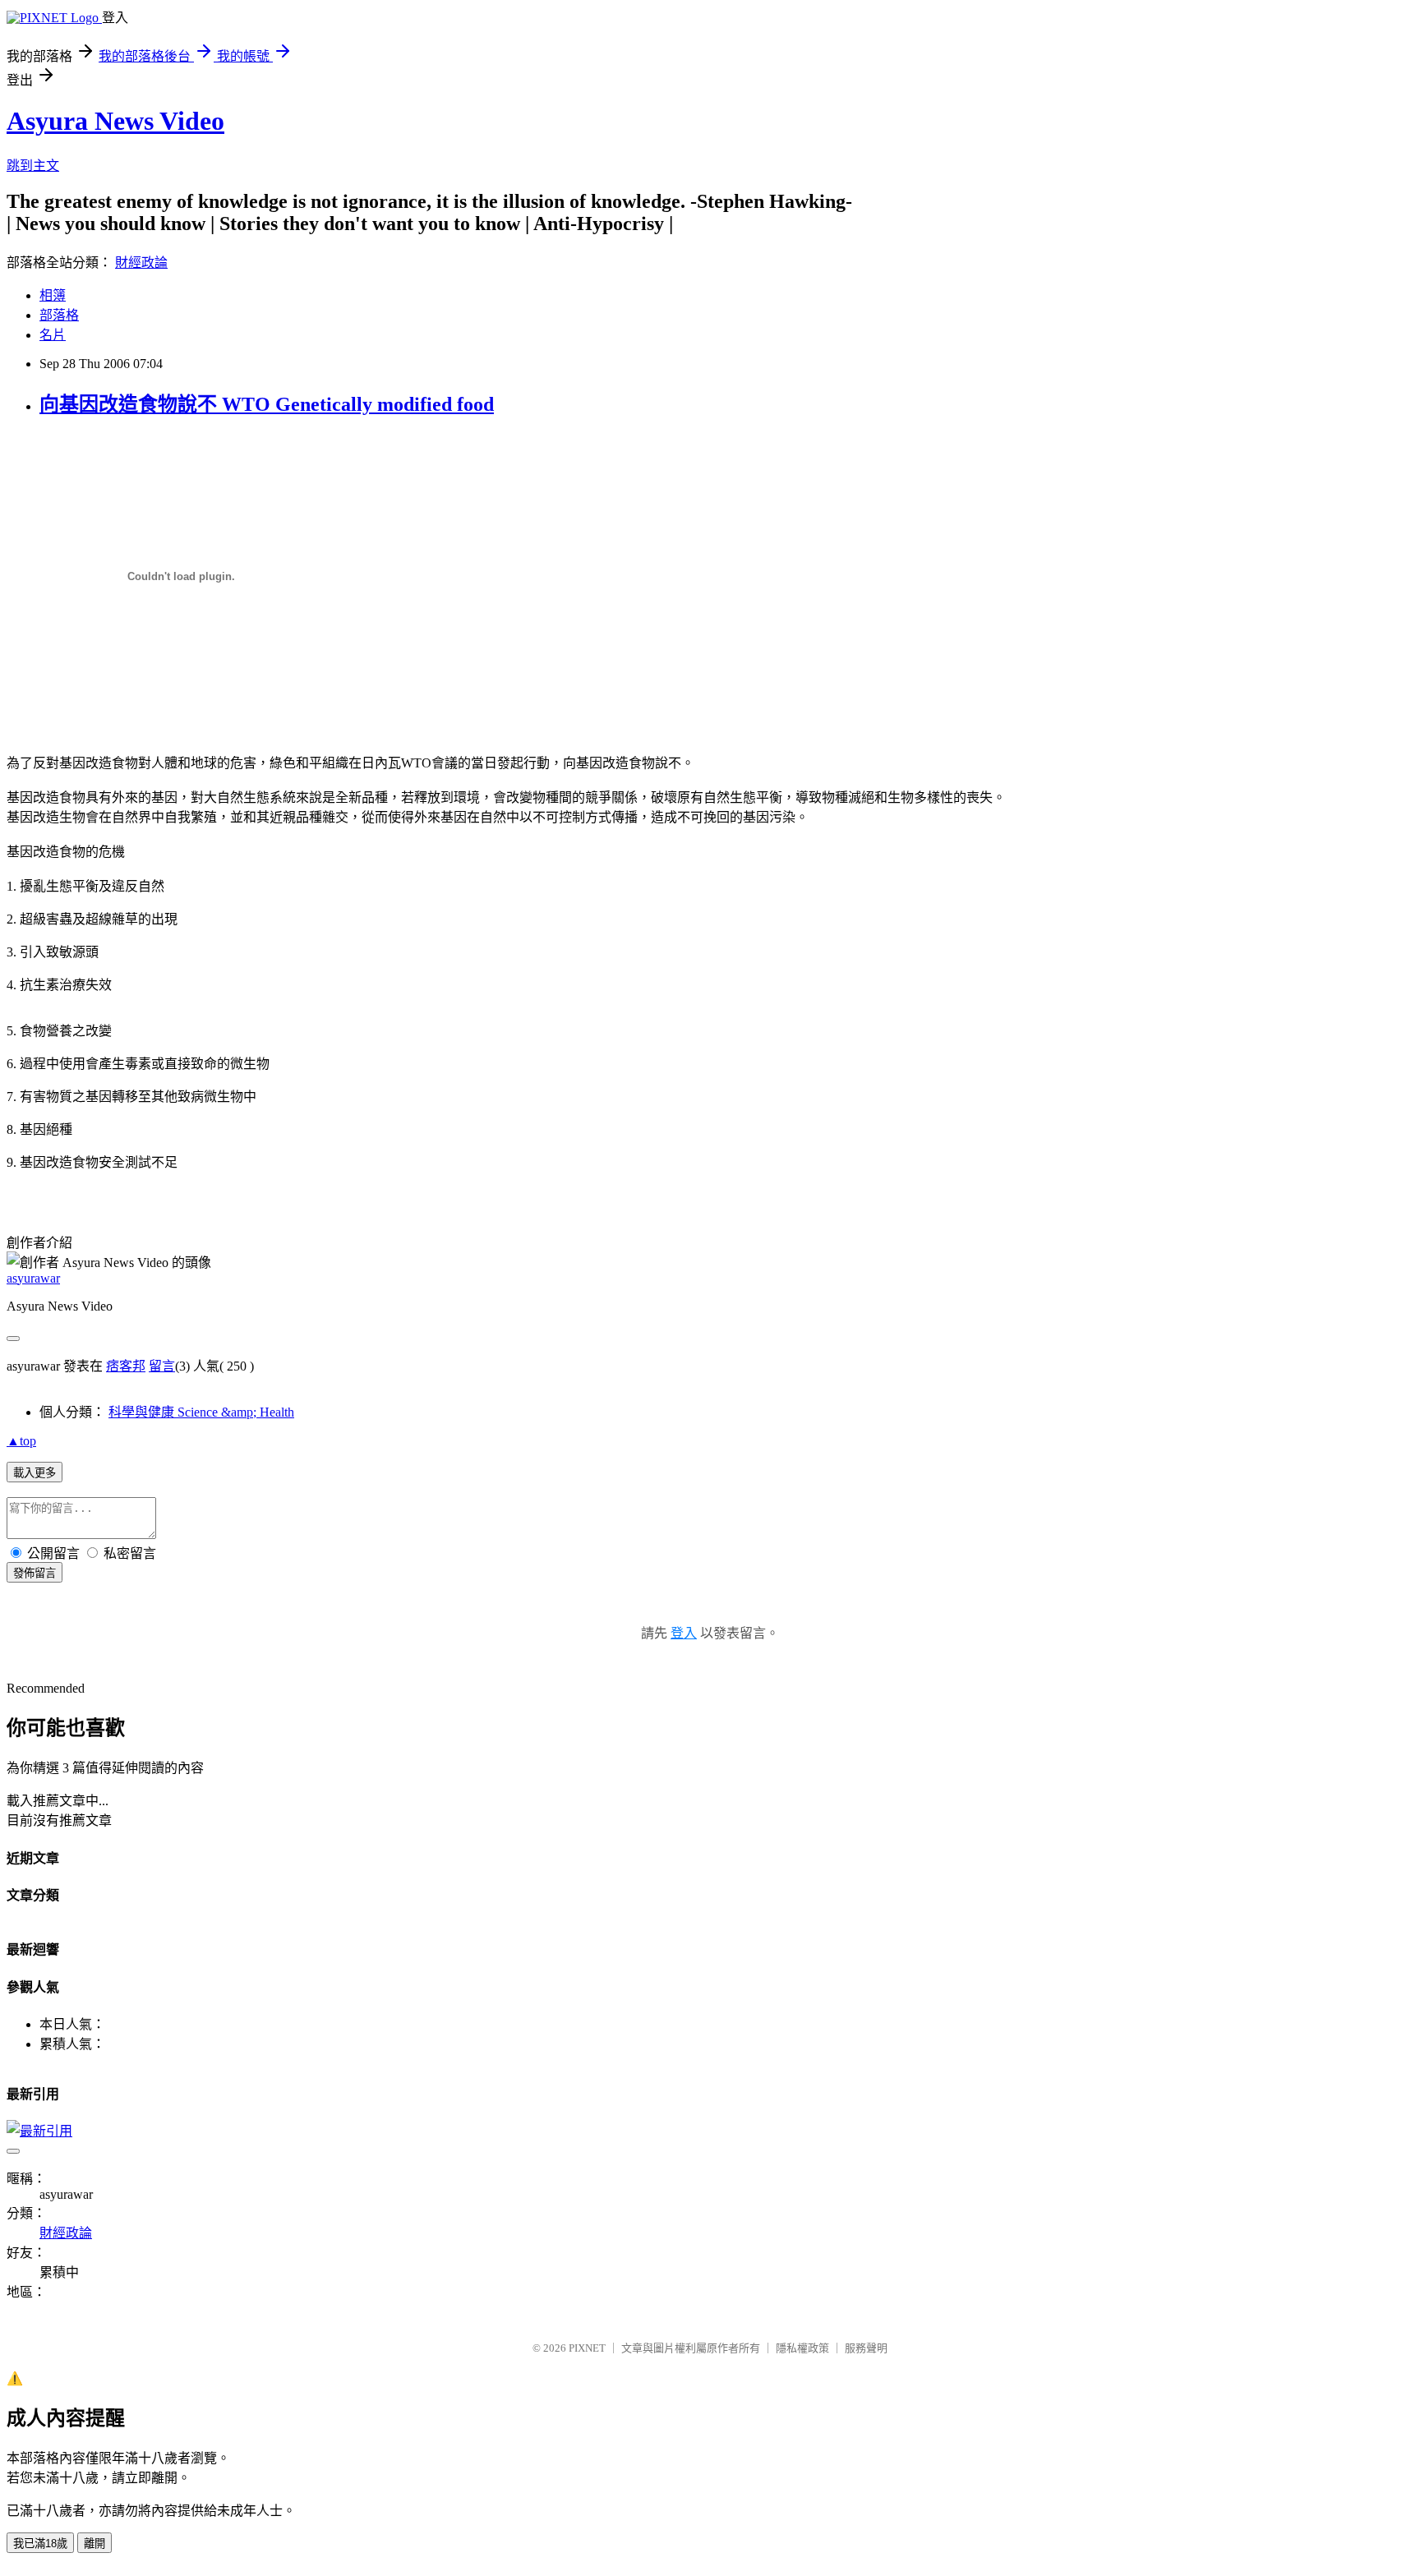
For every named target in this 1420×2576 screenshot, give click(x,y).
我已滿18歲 (40, 2544)
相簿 (53, 295)
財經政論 (141, 263)
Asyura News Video (115, 121)
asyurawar (33, 1278)
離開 (95, 2544)
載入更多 (35, 1473)
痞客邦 (126, 1366)
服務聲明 (866, 2348)
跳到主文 (33, 166)
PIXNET (587, 2348)
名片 (53, 335)
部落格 (59, 315)
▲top (21, 1441)
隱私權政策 (802, 2348)
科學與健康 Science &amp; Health (201, 1412)
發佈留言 (35, 1573)
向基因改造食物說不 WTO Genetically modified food (267, 404)
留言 (162, 1366)
